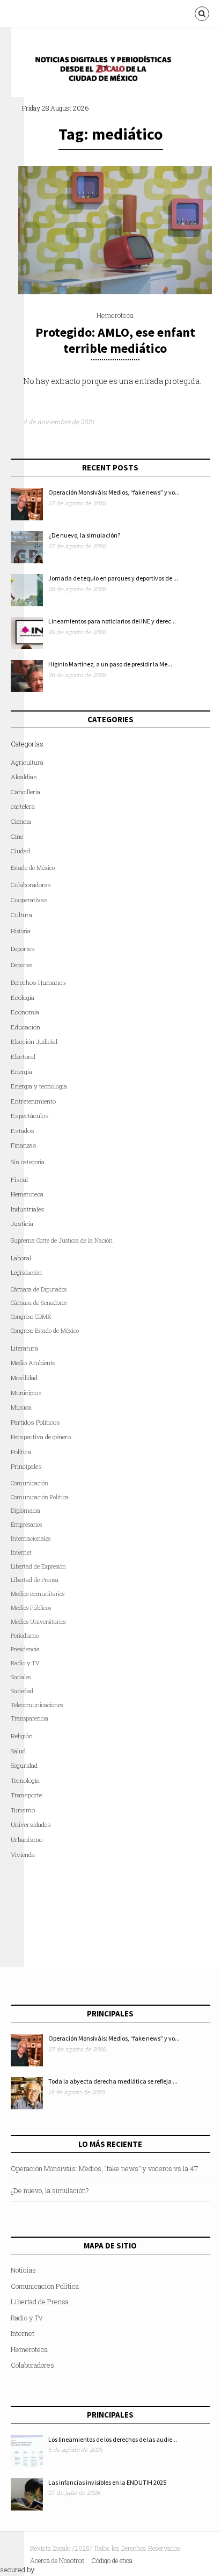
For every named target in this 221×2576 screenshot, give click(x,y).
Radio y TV (25, 1663)
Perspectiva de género (41, 1437)
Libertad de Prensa (35, 1580)
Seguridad (24, 1765)
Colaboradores (31, 885)
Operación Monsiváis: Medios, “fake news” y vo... (114, 492)
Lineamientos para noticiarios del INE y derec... (112, 621)
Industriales (28, 1209)
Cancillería (25, 792)
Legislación (26, 1272)
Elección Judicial (34, 1042)
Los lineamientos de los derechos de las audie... (113, 2439)
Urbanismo (27, 1840)
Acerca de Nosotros (57, 2560)
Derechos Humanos (38, 982)
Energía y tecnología (39, 1086)
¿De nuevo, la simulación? (84, 535)
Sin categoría (28, 1162)
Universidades (31, 1824)
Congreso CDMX (31, 1317)
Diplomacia (25, 1511)
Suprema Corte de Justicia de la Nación (62, 1240)
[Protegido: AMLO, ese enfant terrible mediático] (115, 292)
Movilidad (24, 1378)
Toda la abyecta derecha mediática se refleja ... (113, 2081)
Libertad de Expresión (38, 1566)
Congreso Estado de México (45, 1331)
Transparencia (30, 1718)
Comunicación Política (40, 1497)
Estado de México (33, 868)
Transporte (26, 1795)
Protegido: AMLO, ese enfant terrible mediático (115, 340)
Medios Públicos (31, 1608)
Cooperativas (29, 900)
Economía (25, 1012)
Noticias (23, 2270)
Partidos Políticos (35, 1422)
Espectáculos (30, 1116)
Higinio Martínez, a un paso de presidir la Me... (110, 664)
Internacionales (31, 1539)
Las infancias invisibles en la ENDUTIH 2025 (107, 2482)
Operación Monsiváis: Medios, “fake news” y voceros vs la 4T (104, 2168)
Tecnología (25, 1780)
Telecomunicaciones (37, 1705)
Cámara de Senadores (39, 1303)
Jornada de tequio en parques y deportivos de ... (113, 578)
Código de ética (112, 2560)
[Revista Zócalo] (110, 72)
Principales (26, 1466)
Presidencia (25, 1649)
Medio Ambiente (33, 1363)
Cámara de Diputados (39, 1289)
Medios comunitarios (38, 1594)
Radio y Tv (27, 2318)
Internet (23, 2333)
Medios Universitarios (38, 1622)
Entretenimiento (33, 1101)
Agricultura (27, 762)
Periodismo (25, 1636)
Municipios (26, 1393)
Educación (25, 1027)
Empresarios (26, 1525)
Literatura (24, 1348)
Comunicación (30, 1483)
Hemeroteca (115, 315)
